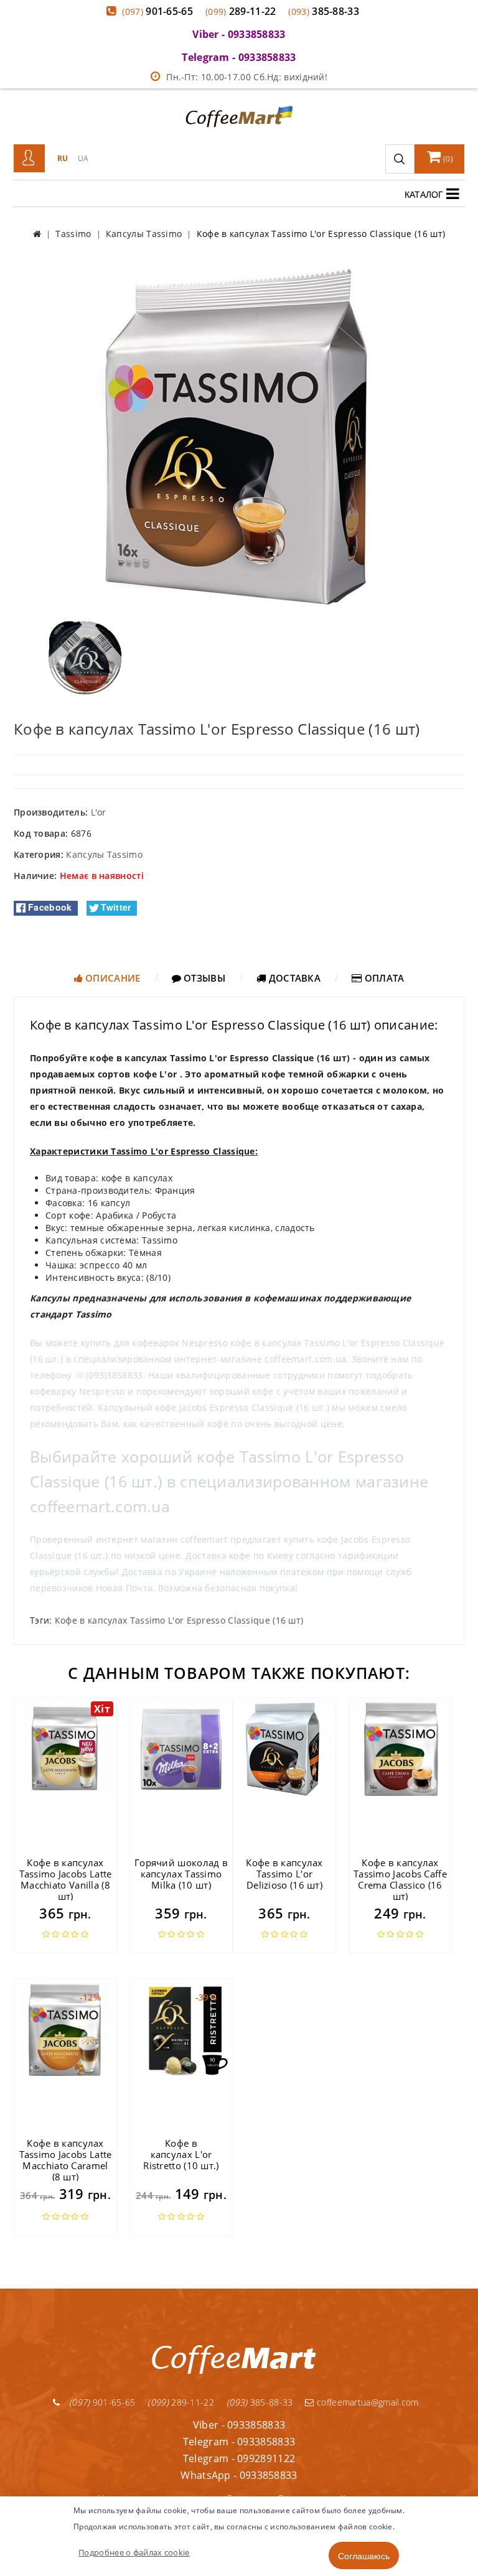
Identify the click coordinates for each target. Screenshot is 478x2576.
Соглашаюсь (364, 2555)
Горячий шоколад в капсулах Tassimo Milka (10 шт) (181, 1874)
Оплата (383, 978)
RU (63, 158)
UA (83, 158)
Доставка (293, 978)
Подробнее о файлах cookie (134, 2552)
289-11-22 (241, 11)
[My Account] (29, 159)
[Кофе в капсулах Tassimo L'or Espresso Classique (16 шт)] (239, 437)
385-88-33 (324, 11)
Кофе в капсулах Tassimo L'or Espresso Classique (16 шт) (179, 1620)
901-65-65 (157, 11)
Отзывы (203, 978)
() (447, 159)
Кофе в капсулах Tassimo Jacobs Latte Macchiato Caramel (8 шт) (66, 2160)
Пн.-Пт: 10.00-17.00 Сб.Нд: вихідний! (247, 77)
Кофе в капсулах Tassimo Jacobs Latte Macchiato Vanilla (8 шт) (66, 1879)
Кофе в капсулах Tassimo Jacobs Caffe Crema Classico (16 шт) (400, 1879)
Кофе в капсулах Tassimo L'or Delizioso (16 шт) (284, 1874)
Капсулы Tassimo (104, 854)
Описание (112, 978)
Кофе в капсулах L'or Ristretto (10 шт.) (181, 2154)
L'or (99, 812)
